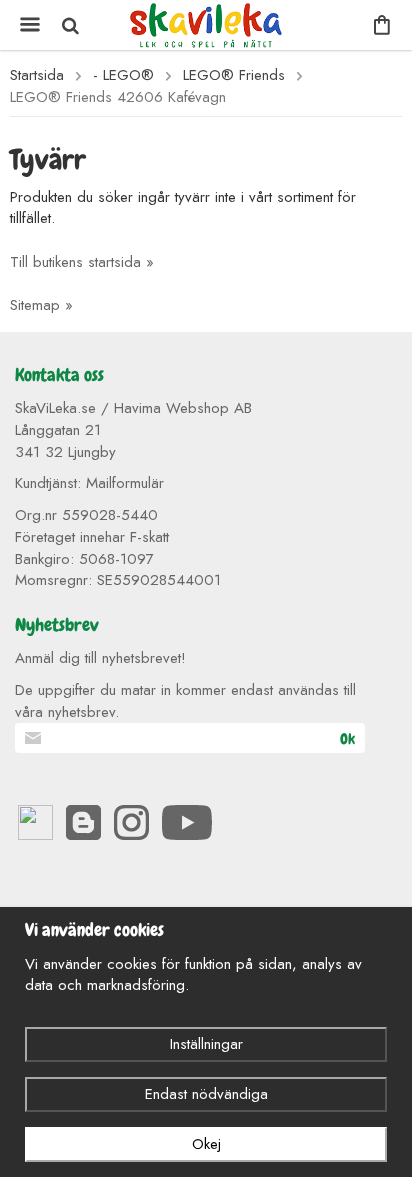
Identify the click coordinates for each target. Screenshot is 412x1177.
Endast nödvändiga (206, 1094)
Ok (347, 739)
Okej (206, 1144)
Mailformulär (125, 483)
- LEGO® (123, 75)
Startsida (37, 75)
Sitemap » (41, 305)
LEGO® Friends (234, 75)
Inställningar (206, 1044)
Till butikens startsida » (82, 262)
